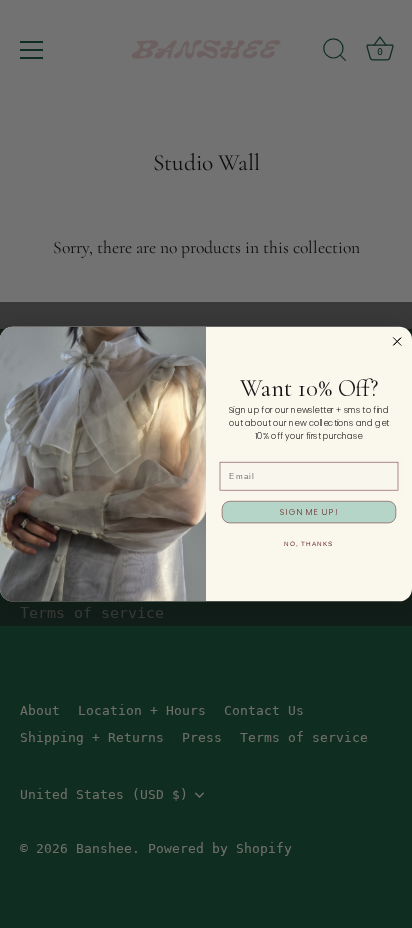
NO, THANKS (308, 543)
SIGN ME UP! (309, 511)
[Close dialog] (397, 341)
